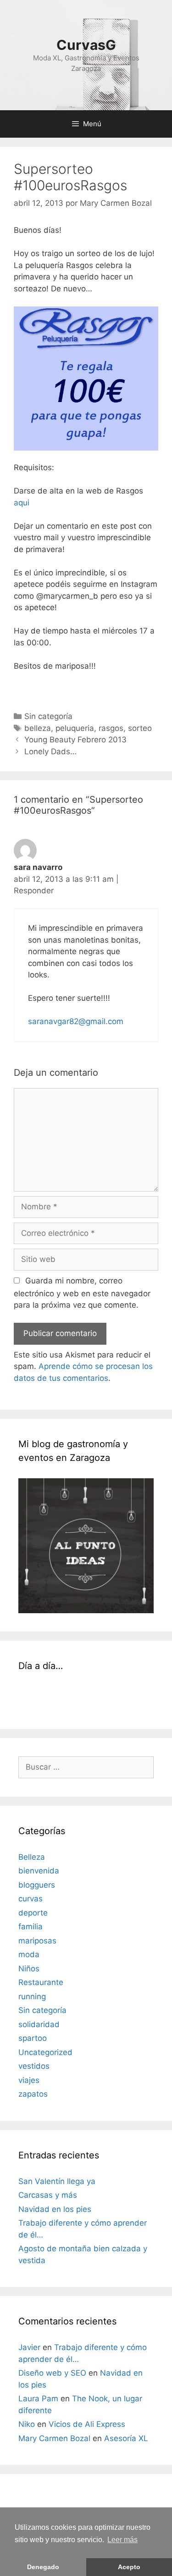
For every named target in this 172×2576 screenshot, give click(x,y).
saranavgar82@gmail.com (76, 1021)
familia (31, 1927)
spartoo (33, 2038)
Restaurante (41, 1982)
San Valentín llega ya (57, 2181)
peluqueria (75, 728)
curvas (31, 1899)
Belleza (32, 1857)
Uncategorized (45, 2052)
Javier (29, 2347)
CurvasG (86, 45)
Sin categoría (48, 716)
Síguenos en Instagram (92, 1703)
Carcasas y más (48, 2195)
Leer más (122, 2540)
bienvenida (39, 1871)
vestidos (34, 2066)
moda (29, 1954)
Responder (34, 891)
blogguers (37, 1885)
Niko (27, 2424)
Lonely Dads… (50, 751)
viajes (29, 2080)
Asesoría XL (126, 2438)
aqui (23, 503)
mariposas (37, 1941)
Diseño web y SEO (52, 2373)
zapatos (33, 2094)
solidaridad (39, 2024)
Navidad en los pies (55, 2209)
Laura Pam (38, 2399)
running (32, 1996)
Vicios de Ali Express (87, 2424)
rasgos (111, 728)
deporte (33, 1913)
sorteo (140, 728)
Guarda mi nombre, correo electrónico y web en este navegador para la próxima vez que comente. (82, 1293)
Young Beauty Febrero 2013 (75, 740)
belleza (38, 728)
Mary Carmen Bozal (54, 2438)
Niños (29, 1969)
